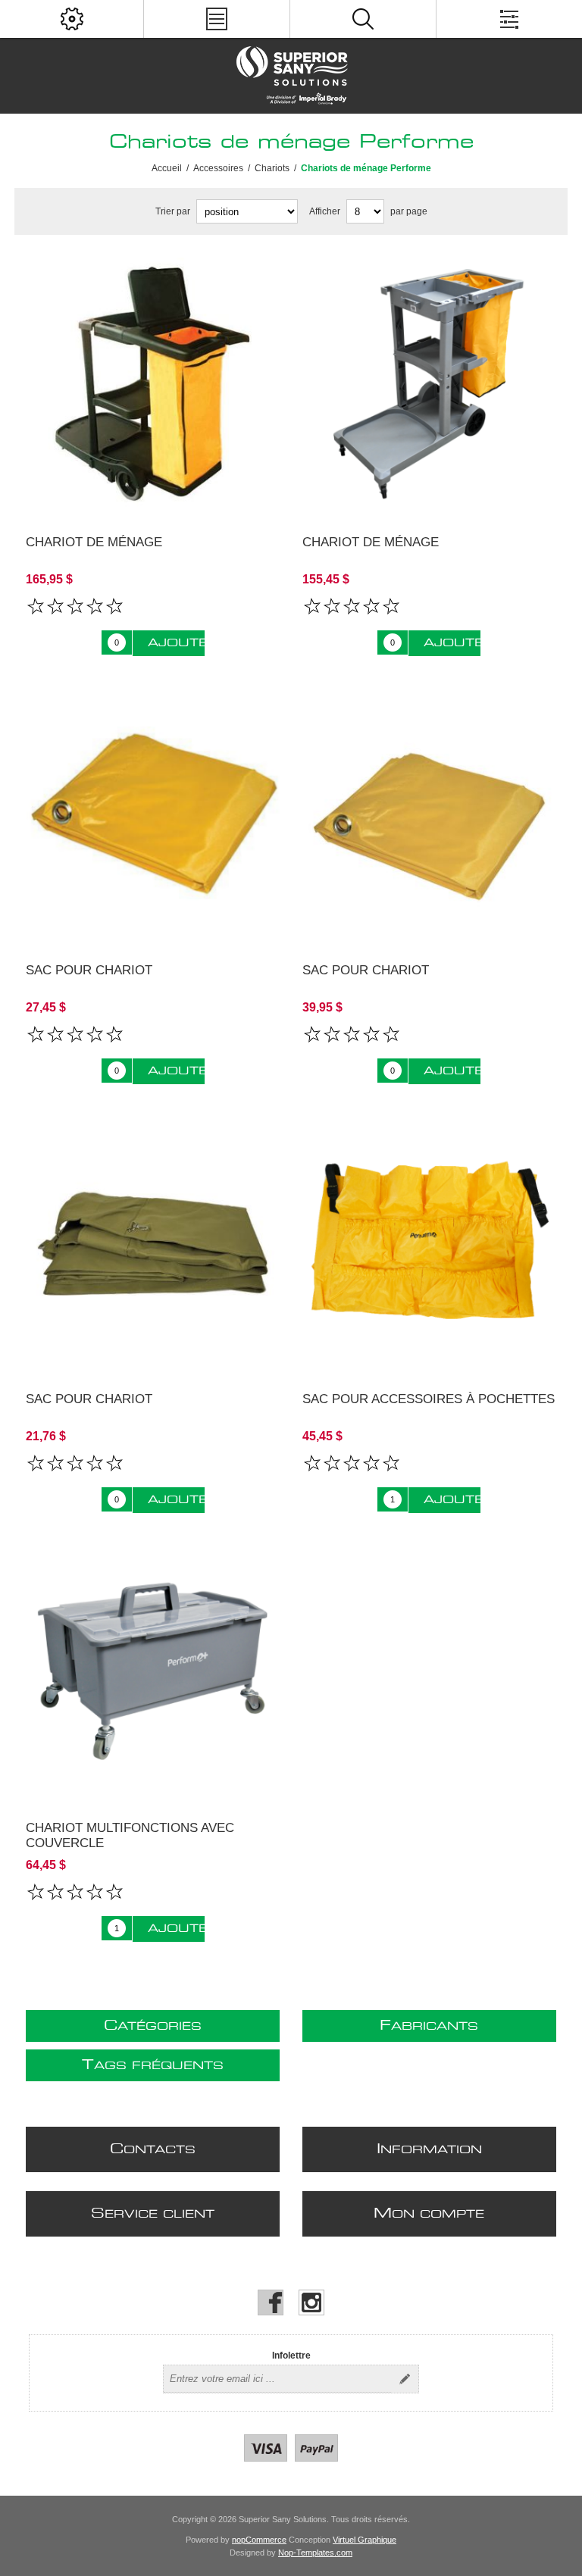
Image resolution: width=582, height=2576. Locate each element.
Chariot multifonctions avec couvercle (130, 1835)
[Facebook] (271, 2302)
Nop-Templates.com (315, 2553)
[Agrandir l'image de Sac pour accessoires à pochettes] (430, 1242)
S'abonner (405, 2379)
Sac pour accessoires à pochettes (429, 1399)
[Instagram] (311, 2302)
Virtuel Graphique (365, 2540)
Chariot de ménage (94, 542)
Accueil (167, 168)
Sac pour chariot (89, 970)
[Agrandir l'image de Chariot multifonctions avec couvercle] (153, 1671)
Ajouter (176, 643)
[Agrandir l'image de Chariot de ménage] (153, 385)
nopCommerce (259, 2540)
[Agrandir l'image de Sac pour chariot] (153, 814)
